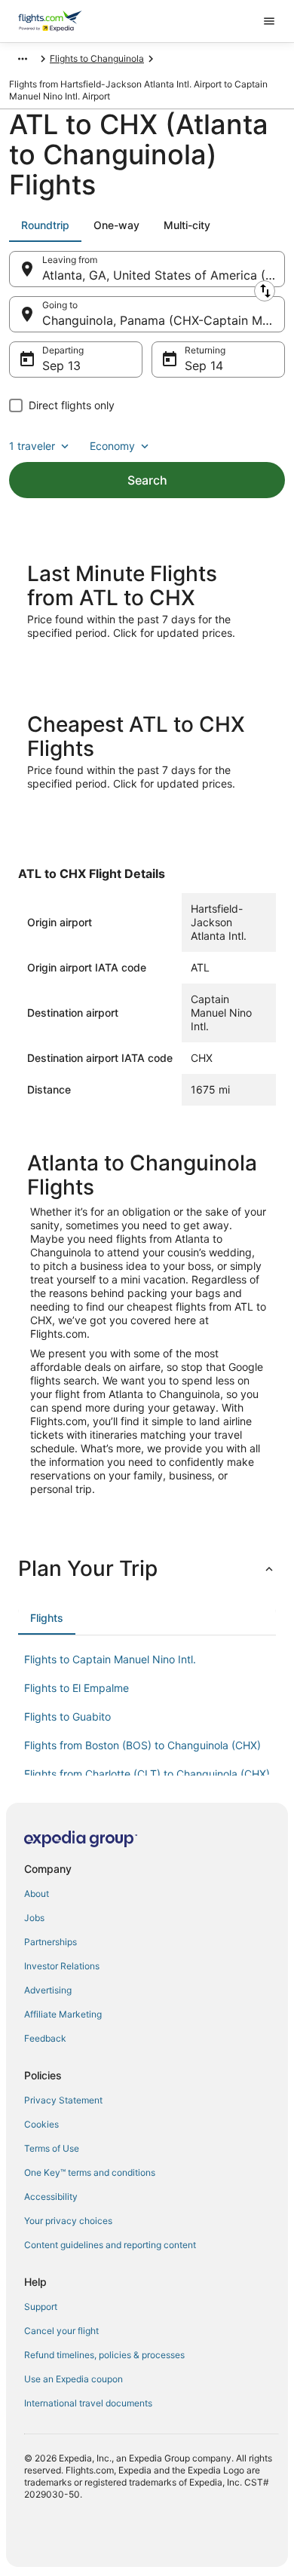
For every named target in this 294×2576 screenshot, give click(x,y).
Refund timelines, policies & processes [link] (104, 2355)
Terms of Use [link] (52, 2148)
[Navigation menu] (269, 21)
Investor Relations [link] (62, 1966)
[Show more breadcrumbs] (23, 59)
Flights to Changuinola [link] (97, 58)
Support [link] (41, 2307)
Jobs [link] (34, 1918)
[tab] (45, 225)
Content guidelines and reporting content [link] (110, 2245)
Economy (112, 446)
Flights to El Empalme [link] (77, 1688)
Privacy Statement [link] (63, 2100)
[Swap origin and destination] (265, 291)
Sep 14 (204, 366)
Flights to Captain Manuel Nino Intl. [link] (110, 1659)
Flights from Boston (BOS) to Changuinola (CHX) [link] (142, 1745)
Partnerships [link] (51, 1942)
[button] (147, 1568)
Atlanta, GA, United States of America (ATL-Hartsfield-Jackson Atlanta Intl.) (164, 275)
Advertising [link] (48, 1990)
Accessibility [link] (51, 2197)
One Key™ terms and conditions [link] (90, 2172)
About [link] (37, 1894)
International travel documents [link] (88, 2403)
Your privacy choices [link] (68, 2221)
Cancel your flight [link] (61, 2331)
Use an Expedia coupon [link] (73, 2379)
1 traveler (32, 446)
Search (147, 480)
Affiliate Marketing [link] (63, 2014)
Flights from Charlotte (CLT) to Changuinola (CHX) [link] (147, 1774)
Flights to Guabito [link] (67, 1716)
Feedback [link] (45, 2038)
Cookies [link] (41, 2124)
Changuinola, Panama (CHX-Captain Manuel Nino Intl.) (164, 320)
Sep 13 (61, 366)
